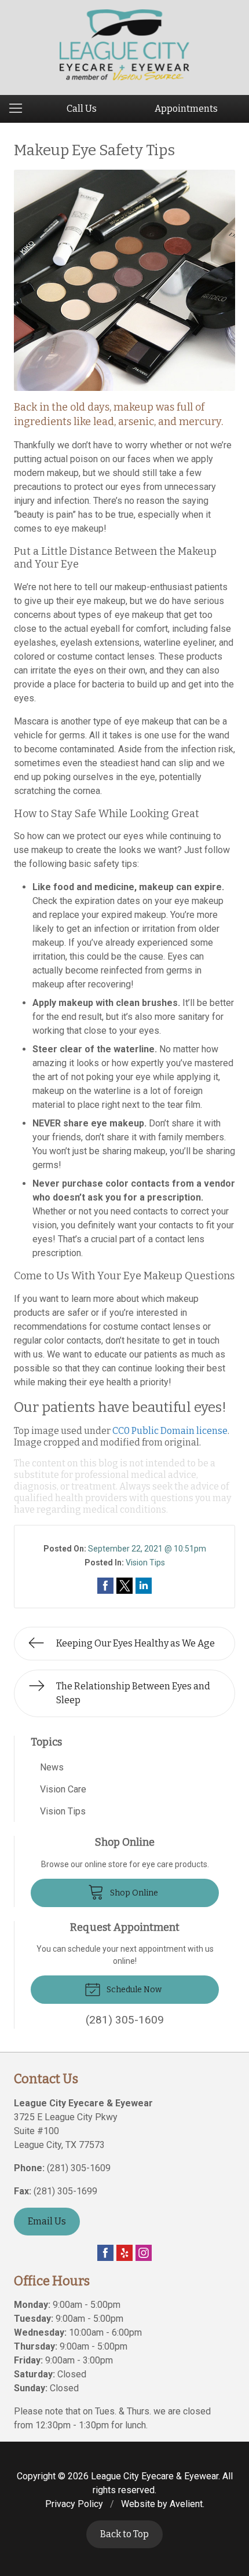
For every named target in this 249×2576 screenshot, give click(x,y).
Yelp (124, 2253)
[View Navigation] (20, 109)
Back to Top (124, 2534)
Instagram (144, 2253)
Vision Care (63, 1789)
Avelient (186, 2504)
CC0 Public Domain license (170, 1431)
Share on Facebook (105, 1586)
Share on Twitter (124, 1586)
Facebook (105, 2253)
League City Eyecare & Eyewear (155, 2476)
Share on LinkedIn (144, 1586)
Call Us (82, 109)
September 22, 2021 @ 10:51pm (147, 1549)
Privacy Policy (74, 2504)
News (52, 1767)
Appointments (186, 109)
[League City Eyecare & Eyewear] (125, 45)
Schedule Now (133, 1990)
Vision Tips (145, 1563)
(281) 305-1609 (79, 2168)
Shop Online (133, 1893)
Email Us (47, 2221)
